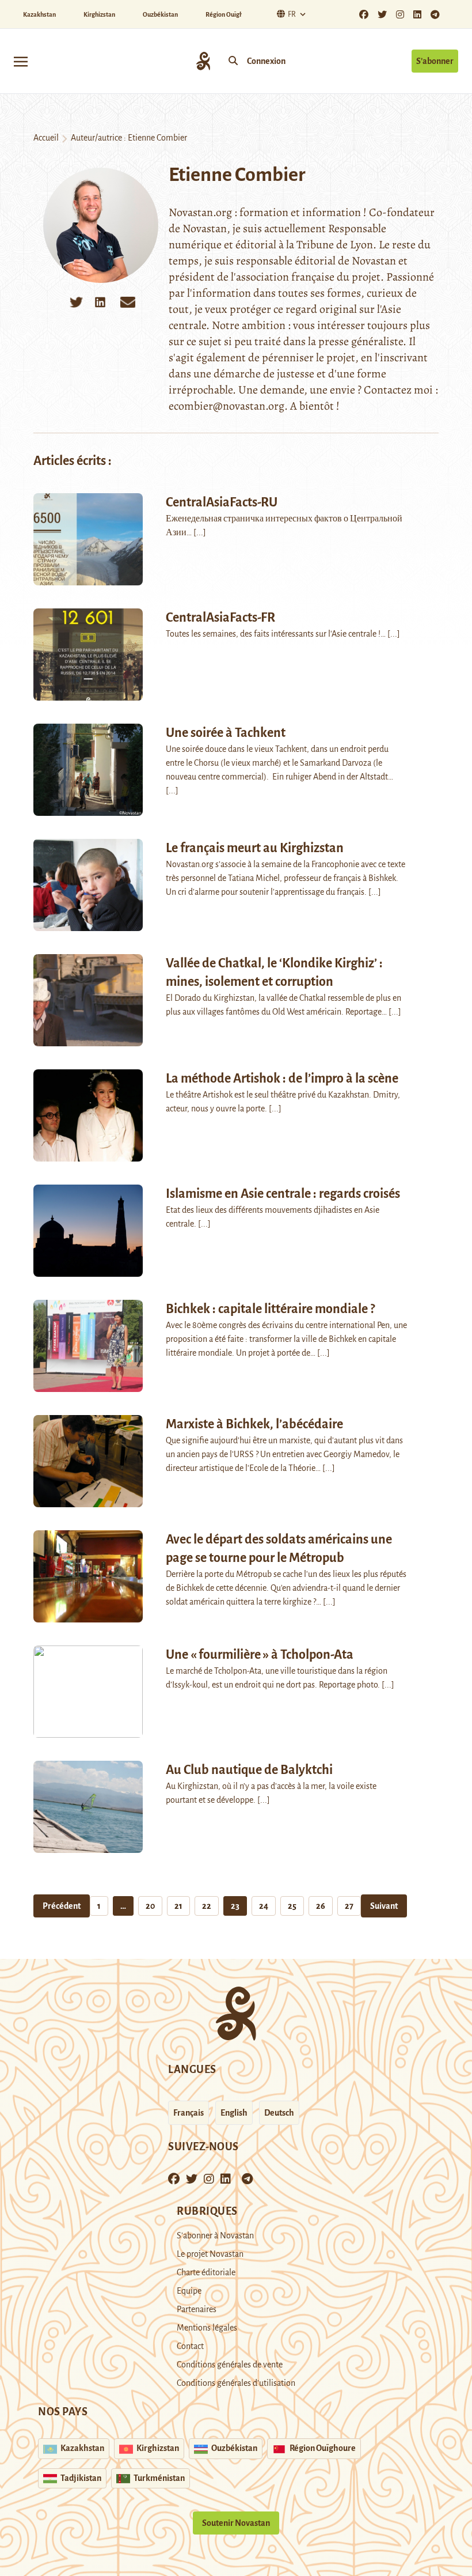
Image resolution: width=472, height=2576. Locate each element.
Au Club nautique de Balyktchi (249, 1770)
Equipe (189, 2291)
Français (189, 2113)
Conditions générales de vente (230, 2365)
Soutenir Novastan (236, 2523)
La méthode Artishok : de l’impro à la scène (282, 1079)
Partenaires (197, 2309)
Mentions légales (207, 2328)
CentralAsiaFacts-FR (220, 618)
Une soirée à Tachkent (226, 733)
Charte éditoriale (206, 2272)
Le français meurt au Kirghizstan (255, 848)
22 (207, 1906)
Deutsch (279, 2113)
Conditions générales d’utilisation (236, 2383)
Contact (190, 2346)
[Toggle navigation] (21, 61)
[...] (200, 532)
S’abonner (435, 61)
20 (150, 1906)
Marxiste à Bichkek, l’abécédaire (254, 1424)
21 (178, 1906)
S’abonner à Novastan (215, 2235)
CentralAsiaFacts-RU (222, 502)
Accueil (46, 138)
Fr (292, 14)
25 (292, 1906)
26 (321, 1906)
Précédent (62, 1906)
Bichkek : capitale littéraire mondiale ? (270, 1309)
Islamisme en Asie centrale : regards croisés (283, 1194)
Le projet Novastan (210, 2254)
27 (349, 1906)
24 (264, 1906)
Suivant (384, 1906)
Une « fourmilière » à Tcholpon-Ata (260, 1655)
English (234, 2113)
